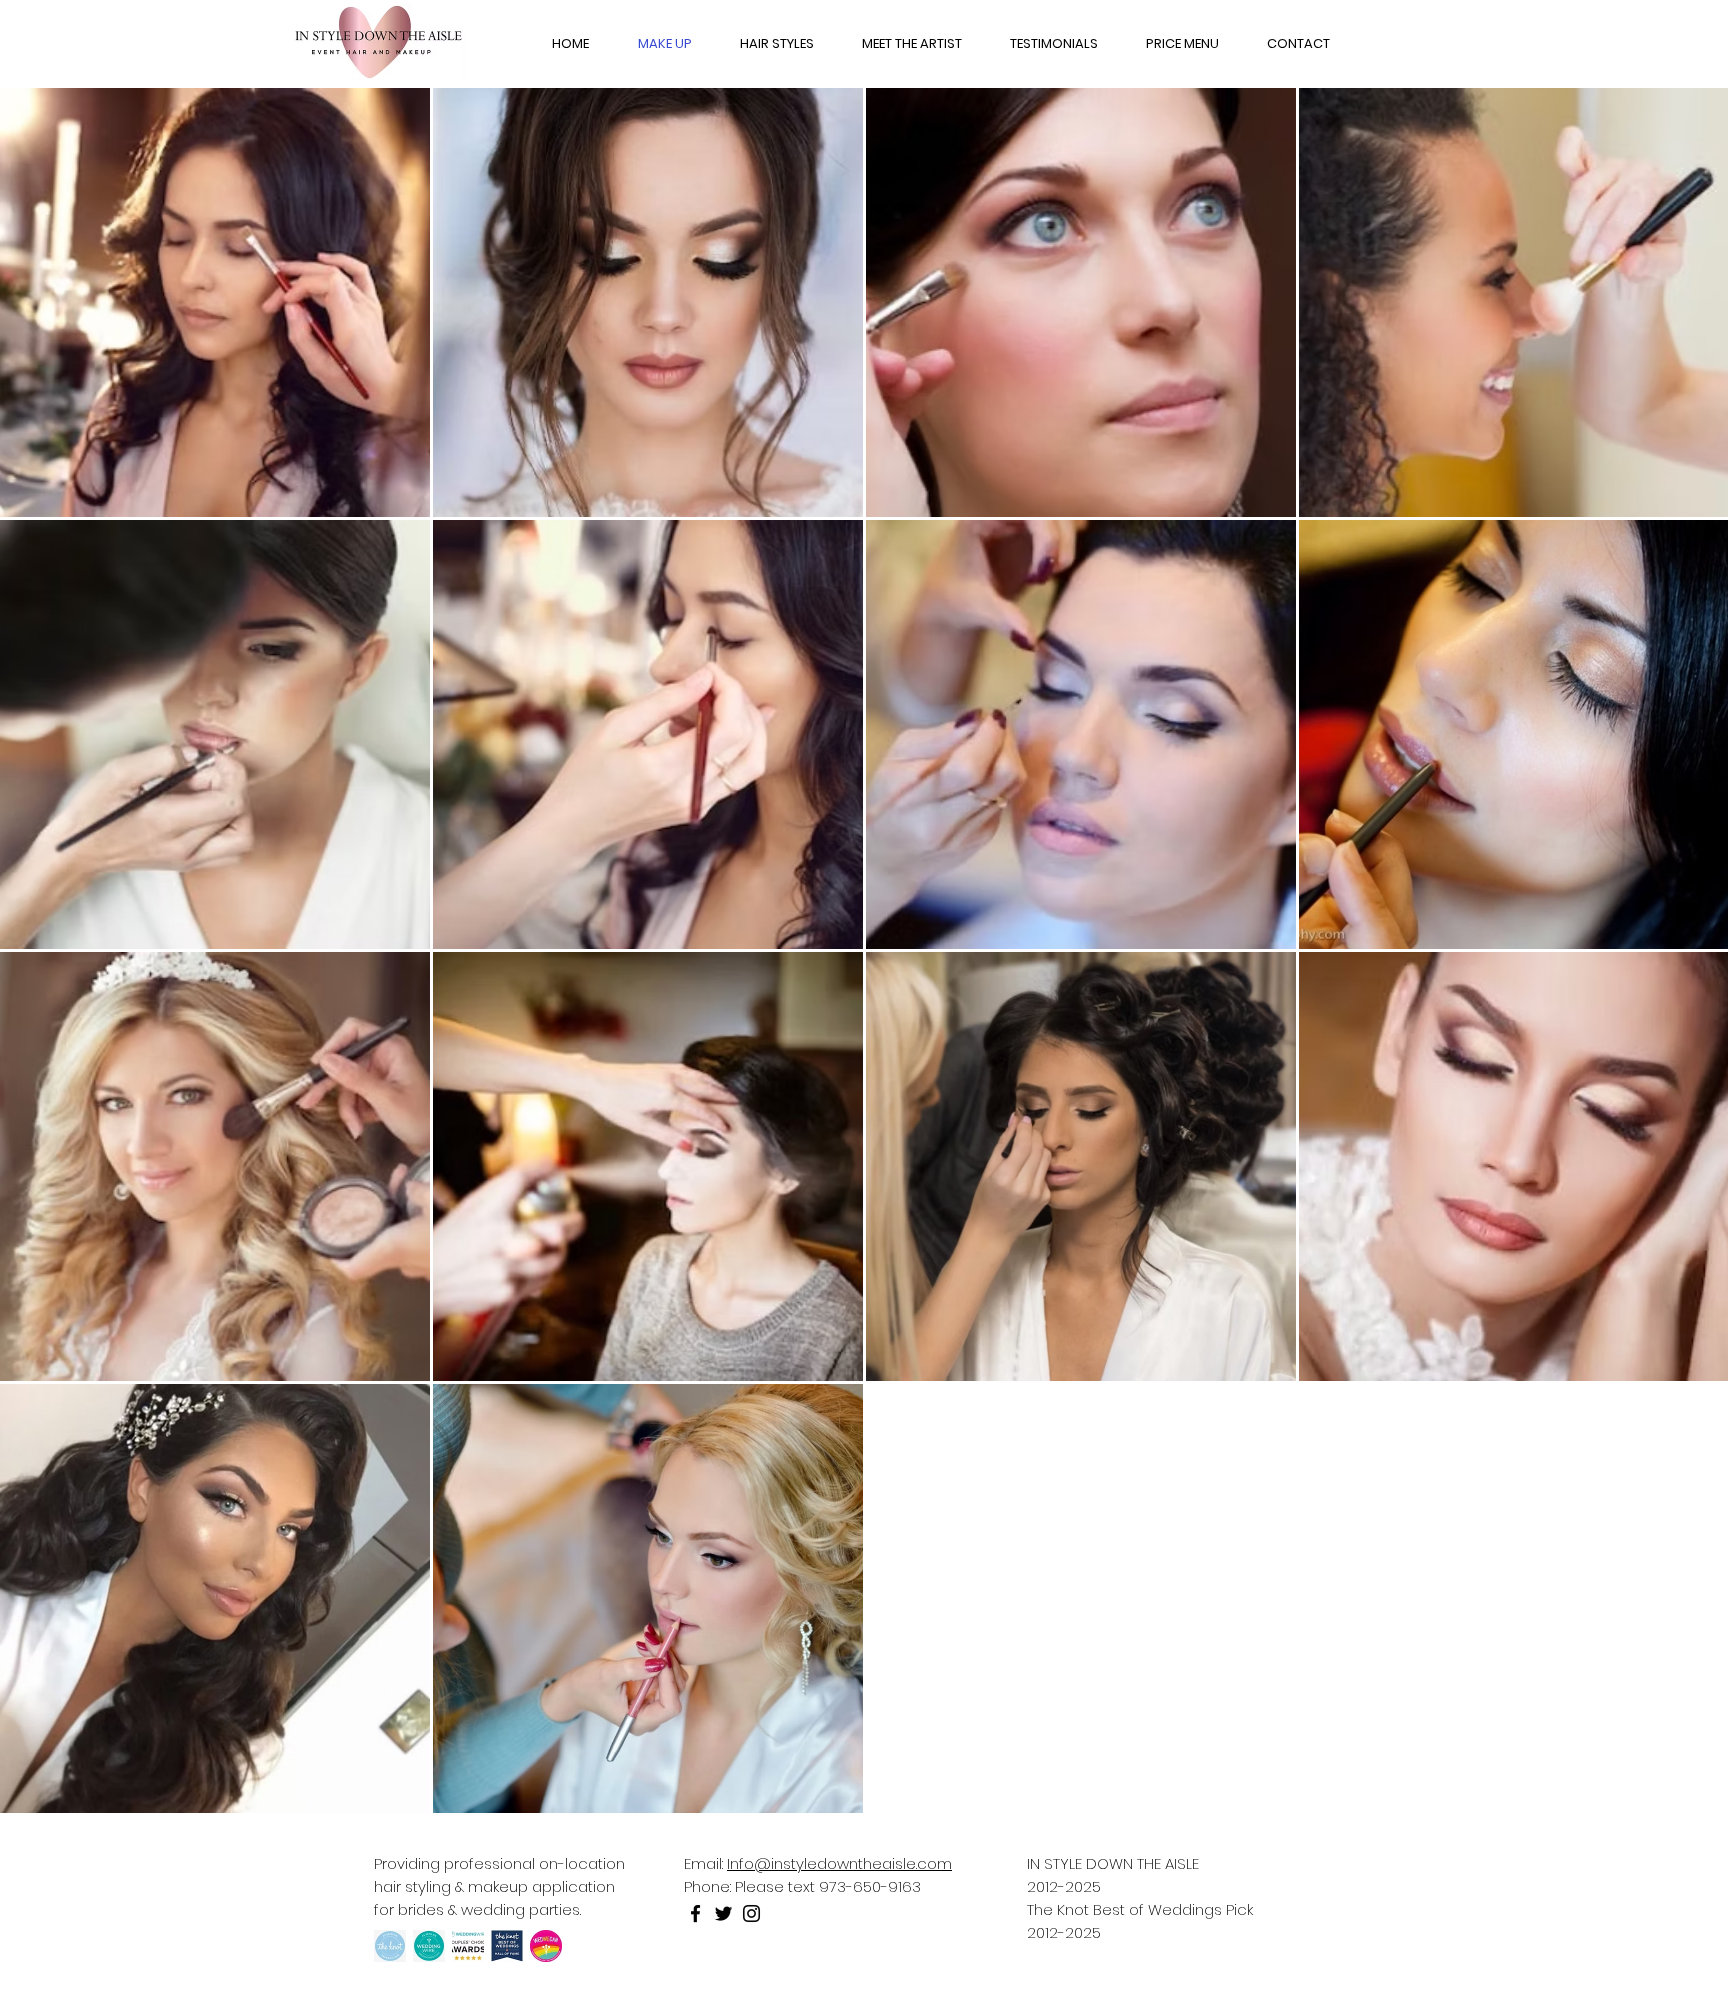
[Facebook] (695, 1913)
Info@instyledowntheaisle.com (839, 1863)
